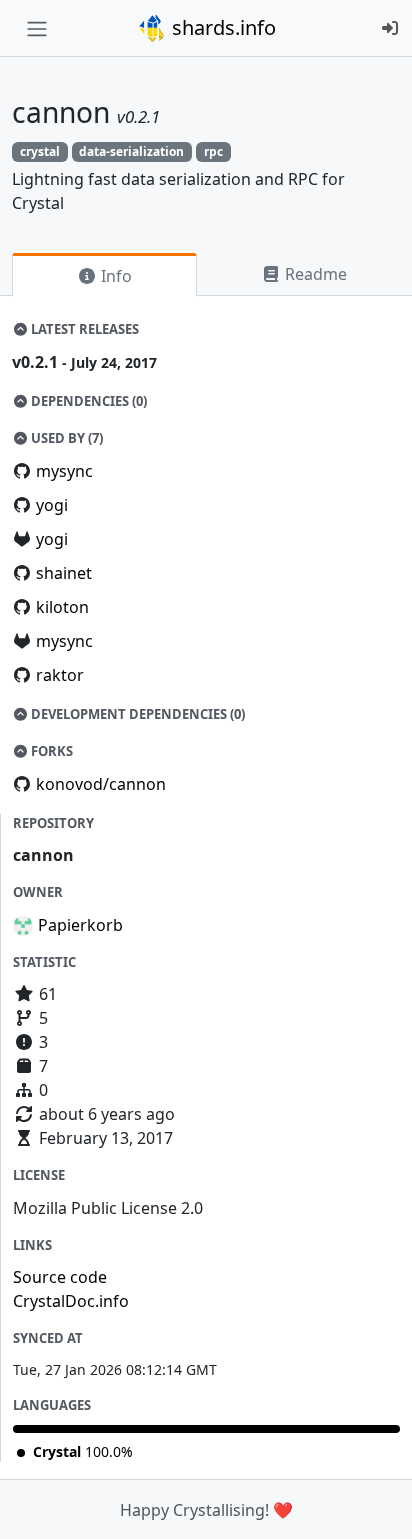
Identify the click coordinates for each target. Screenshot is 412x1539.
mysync (64, 471)
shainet (64, 573)
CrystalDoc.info (71, 1301)
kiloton (62, 607)
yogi (52, 505)
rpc (213, 151)
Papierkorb (80, 925)
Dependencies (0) (87, 401)
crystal (40, 151)
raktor (60, 675)
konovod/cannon (101, 784)
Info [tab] (114, 276)
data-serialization (131, 151)
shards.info (221, 27)
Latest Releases (83, 329)
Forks (50, 751)
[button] (375, 1504)
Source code (60, 1277)
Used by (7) (65, 438)
